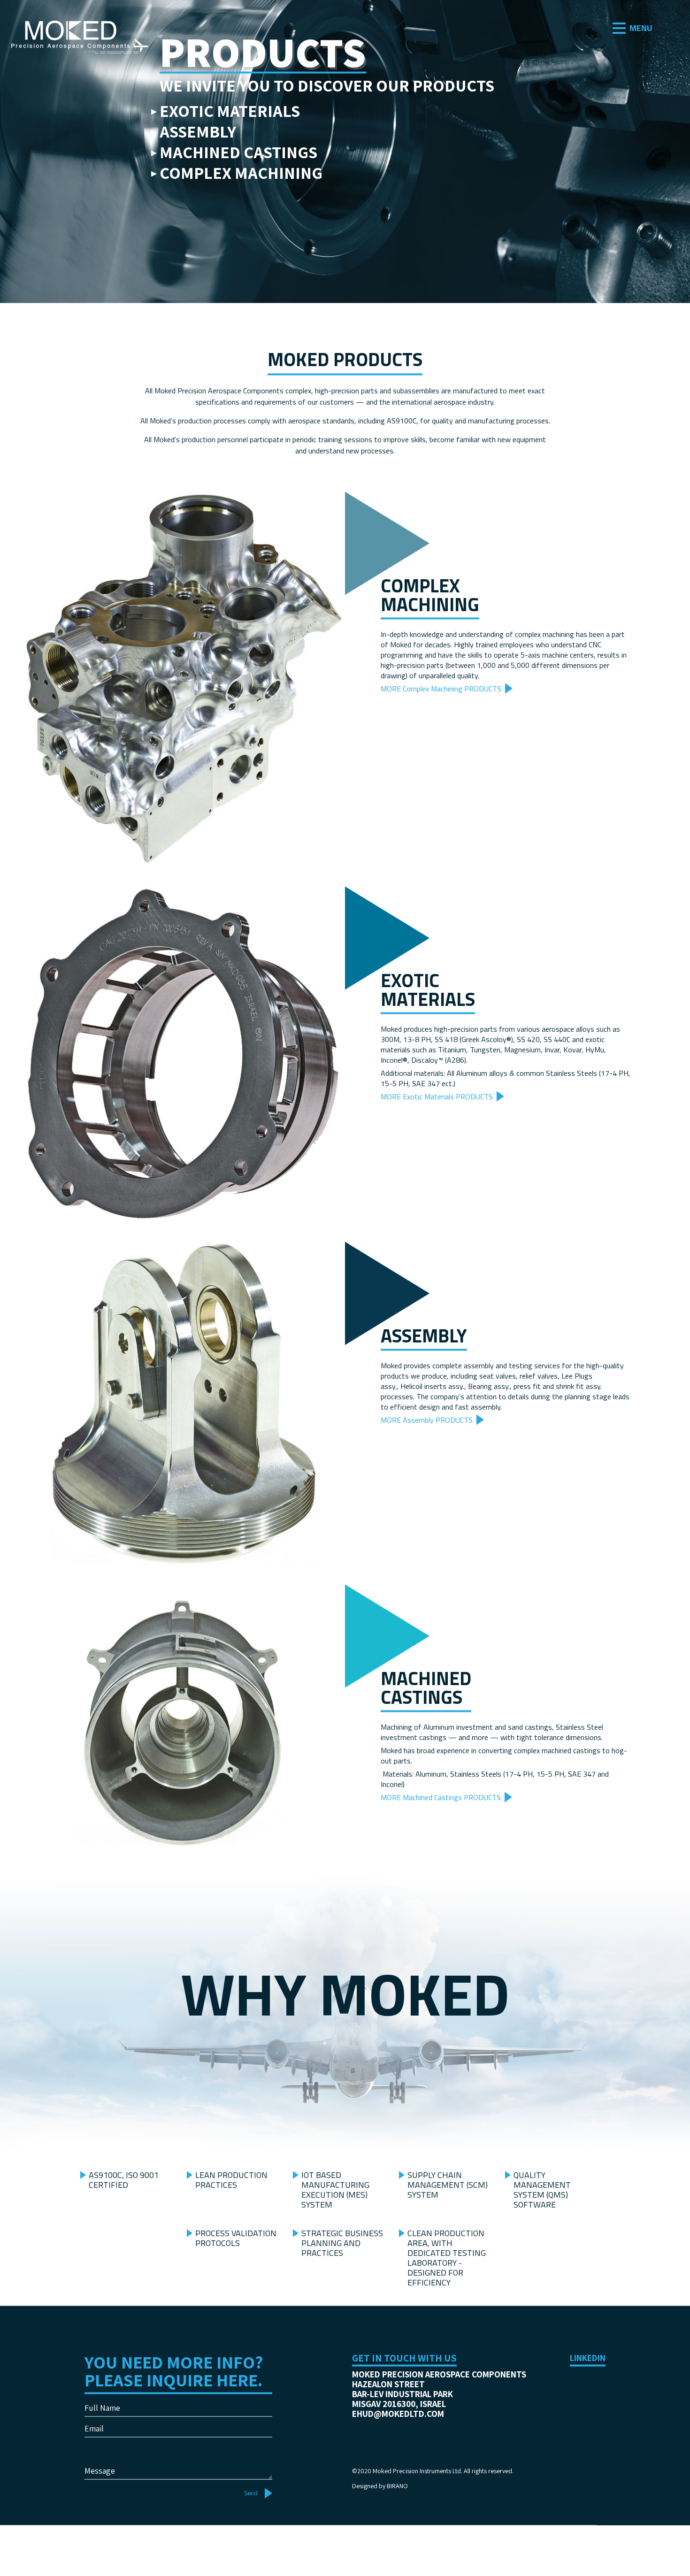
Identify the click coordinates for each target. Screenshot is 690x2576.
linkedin (588, 2396)
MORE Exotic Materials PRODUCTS (437, 1134)
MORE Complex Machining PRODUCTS (441, 727)
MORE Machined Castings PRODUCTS (441, 1835)
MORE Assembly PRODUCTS (427, 1458)
